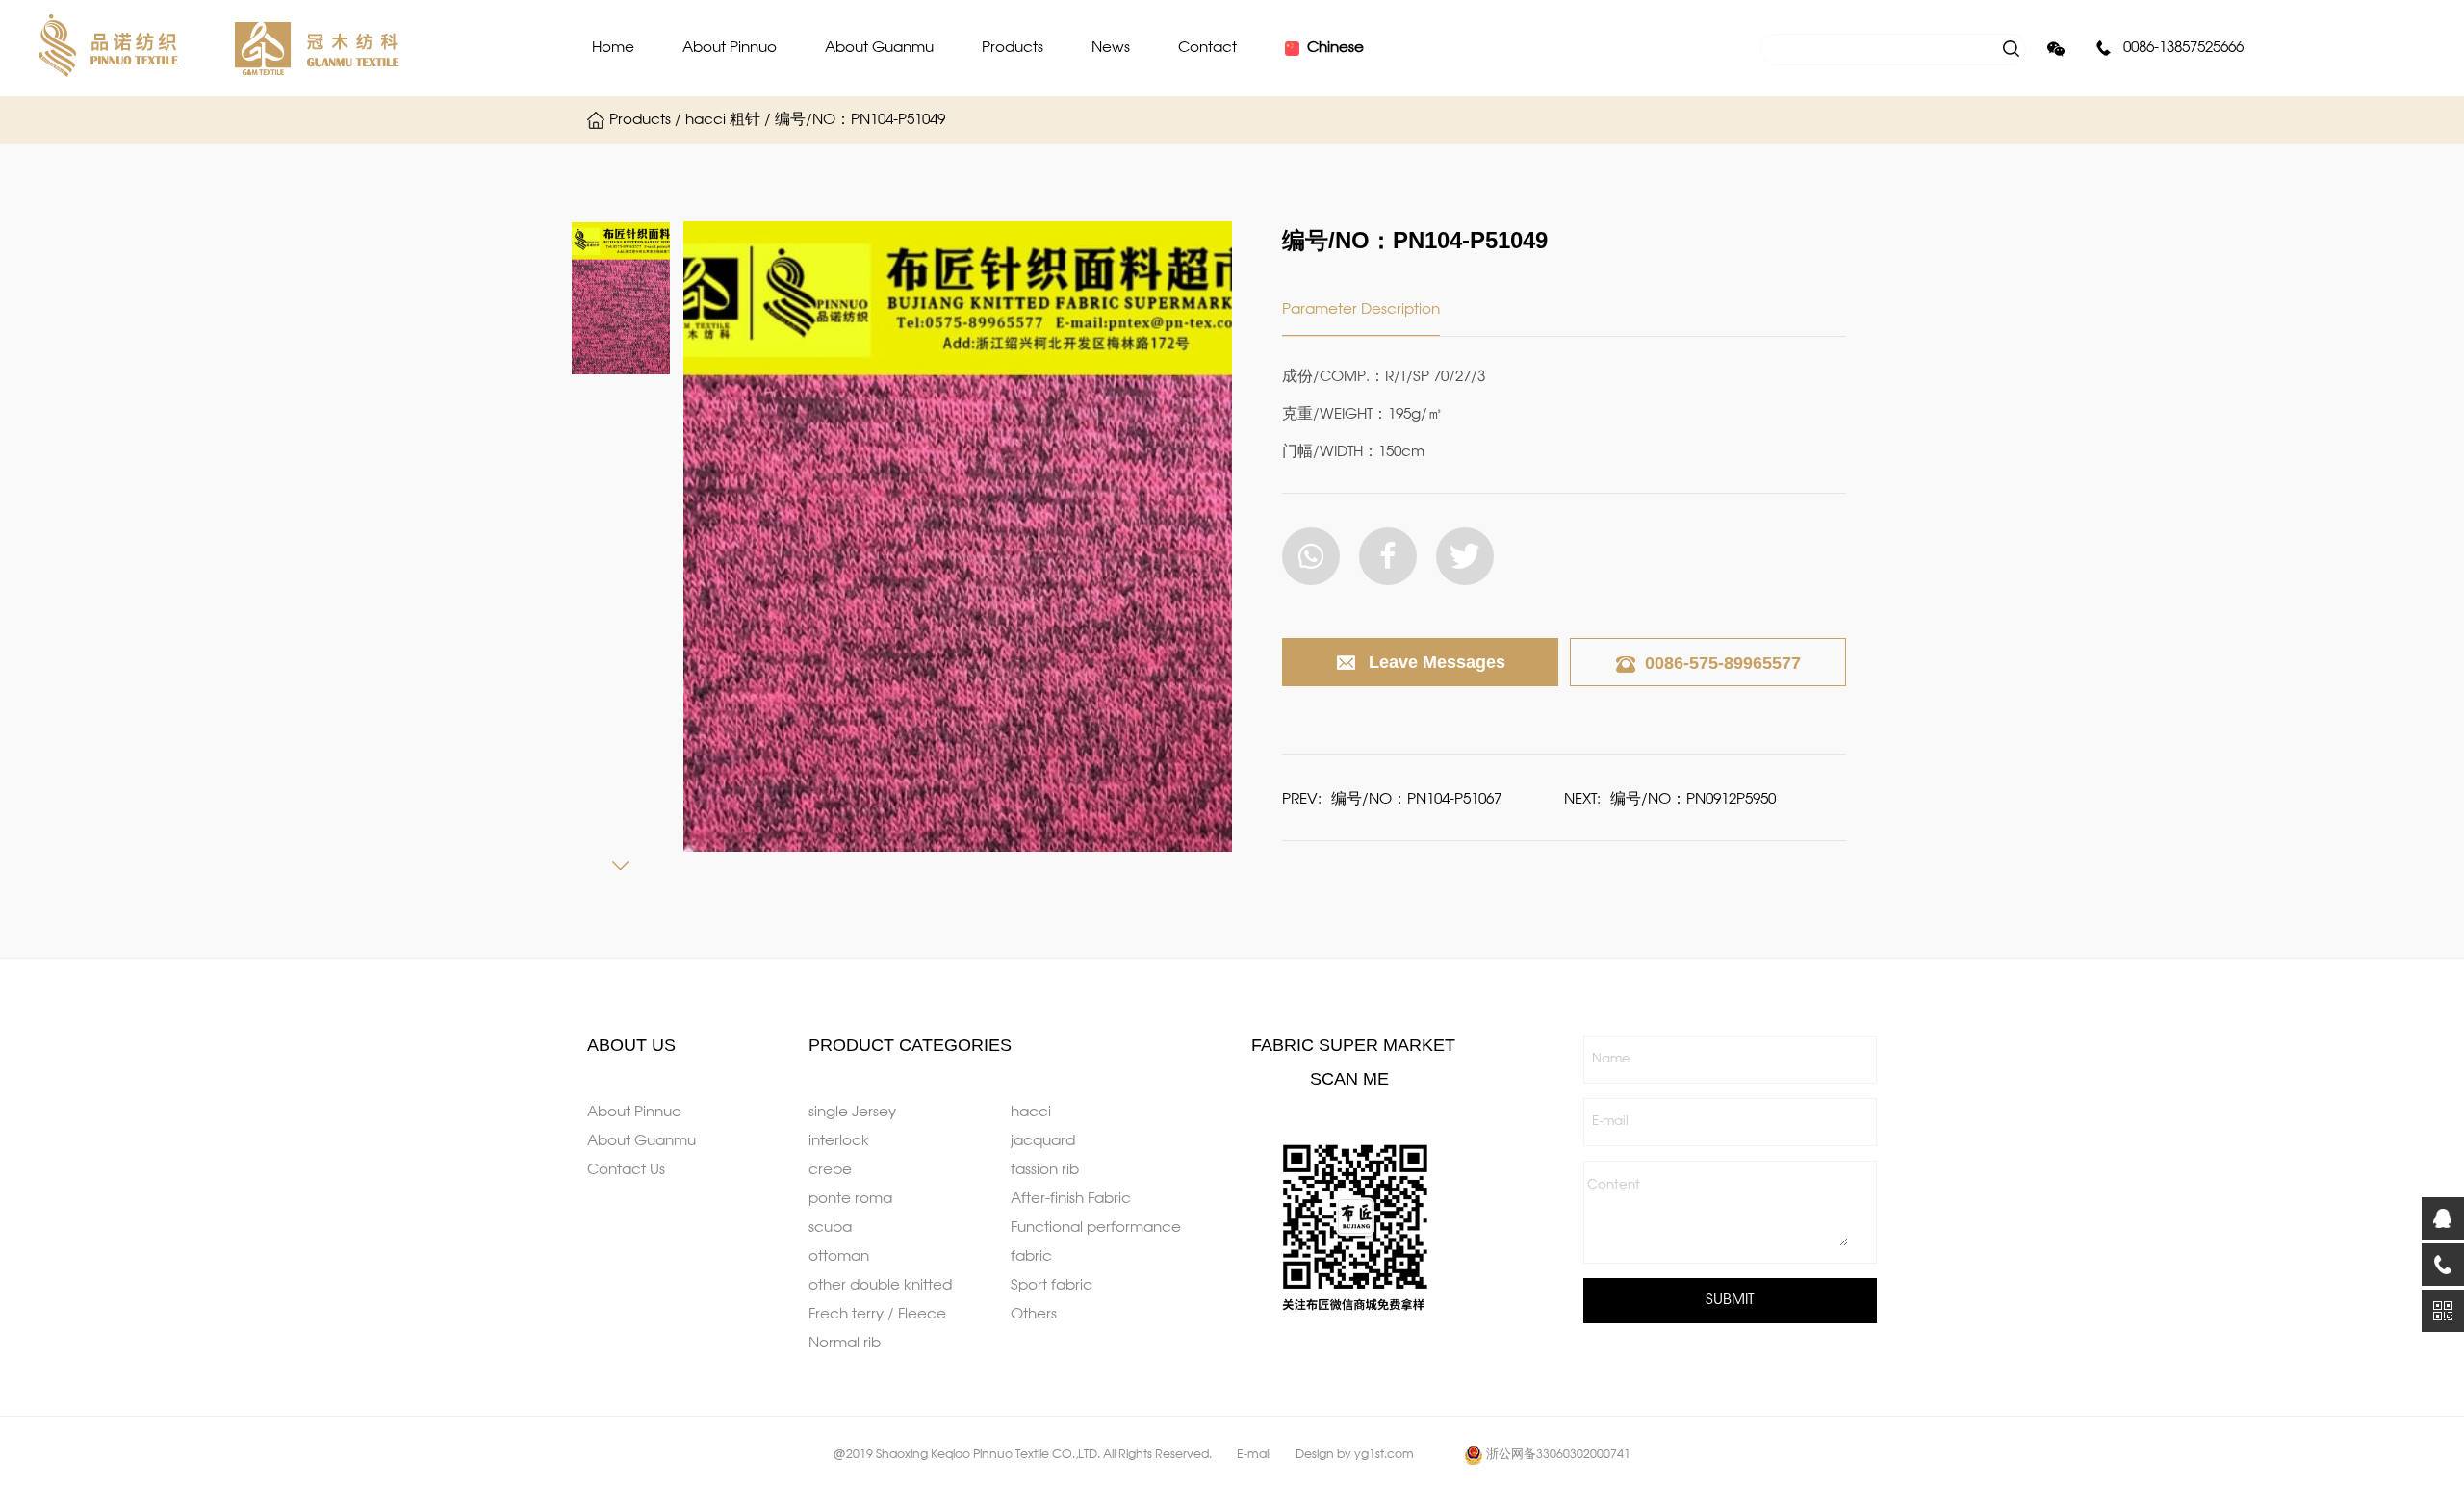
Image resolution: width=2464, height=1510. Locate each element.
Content (1614, 1185)
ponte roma (850, 1199)
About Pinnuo (730, 48)
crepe (830, 1170)
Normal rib (845, 1344)
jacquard (1043, 1141)
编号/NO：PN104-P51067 (1416, 800)
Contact (1207, 48)
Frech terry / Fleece (877, 1315)
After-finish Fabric (1071, 1199)
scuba (830, 1228)
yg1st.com (1384, 1455)
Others (1034, 1315)
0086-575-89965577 (1723, 663)
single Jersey (852, 1113)
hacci (1031, 1113)
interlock (839, 1141)
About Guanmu (879, 48)
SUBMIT (1730, 1300)
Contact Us (626, 1170)
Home (613, 48)
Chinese (1335, 48)
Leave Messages (1437, 662)
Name (1611, 1059)
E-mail (1610, 1122)
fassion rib (1045, 1170)
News (1111, 48)
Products (1013, 48)
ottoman (839, 1257)
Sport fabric (1052, 1286)
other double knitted (880, 1286)
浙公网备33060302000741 (1558, 1455)
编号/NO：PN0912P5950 (1693, 800)
